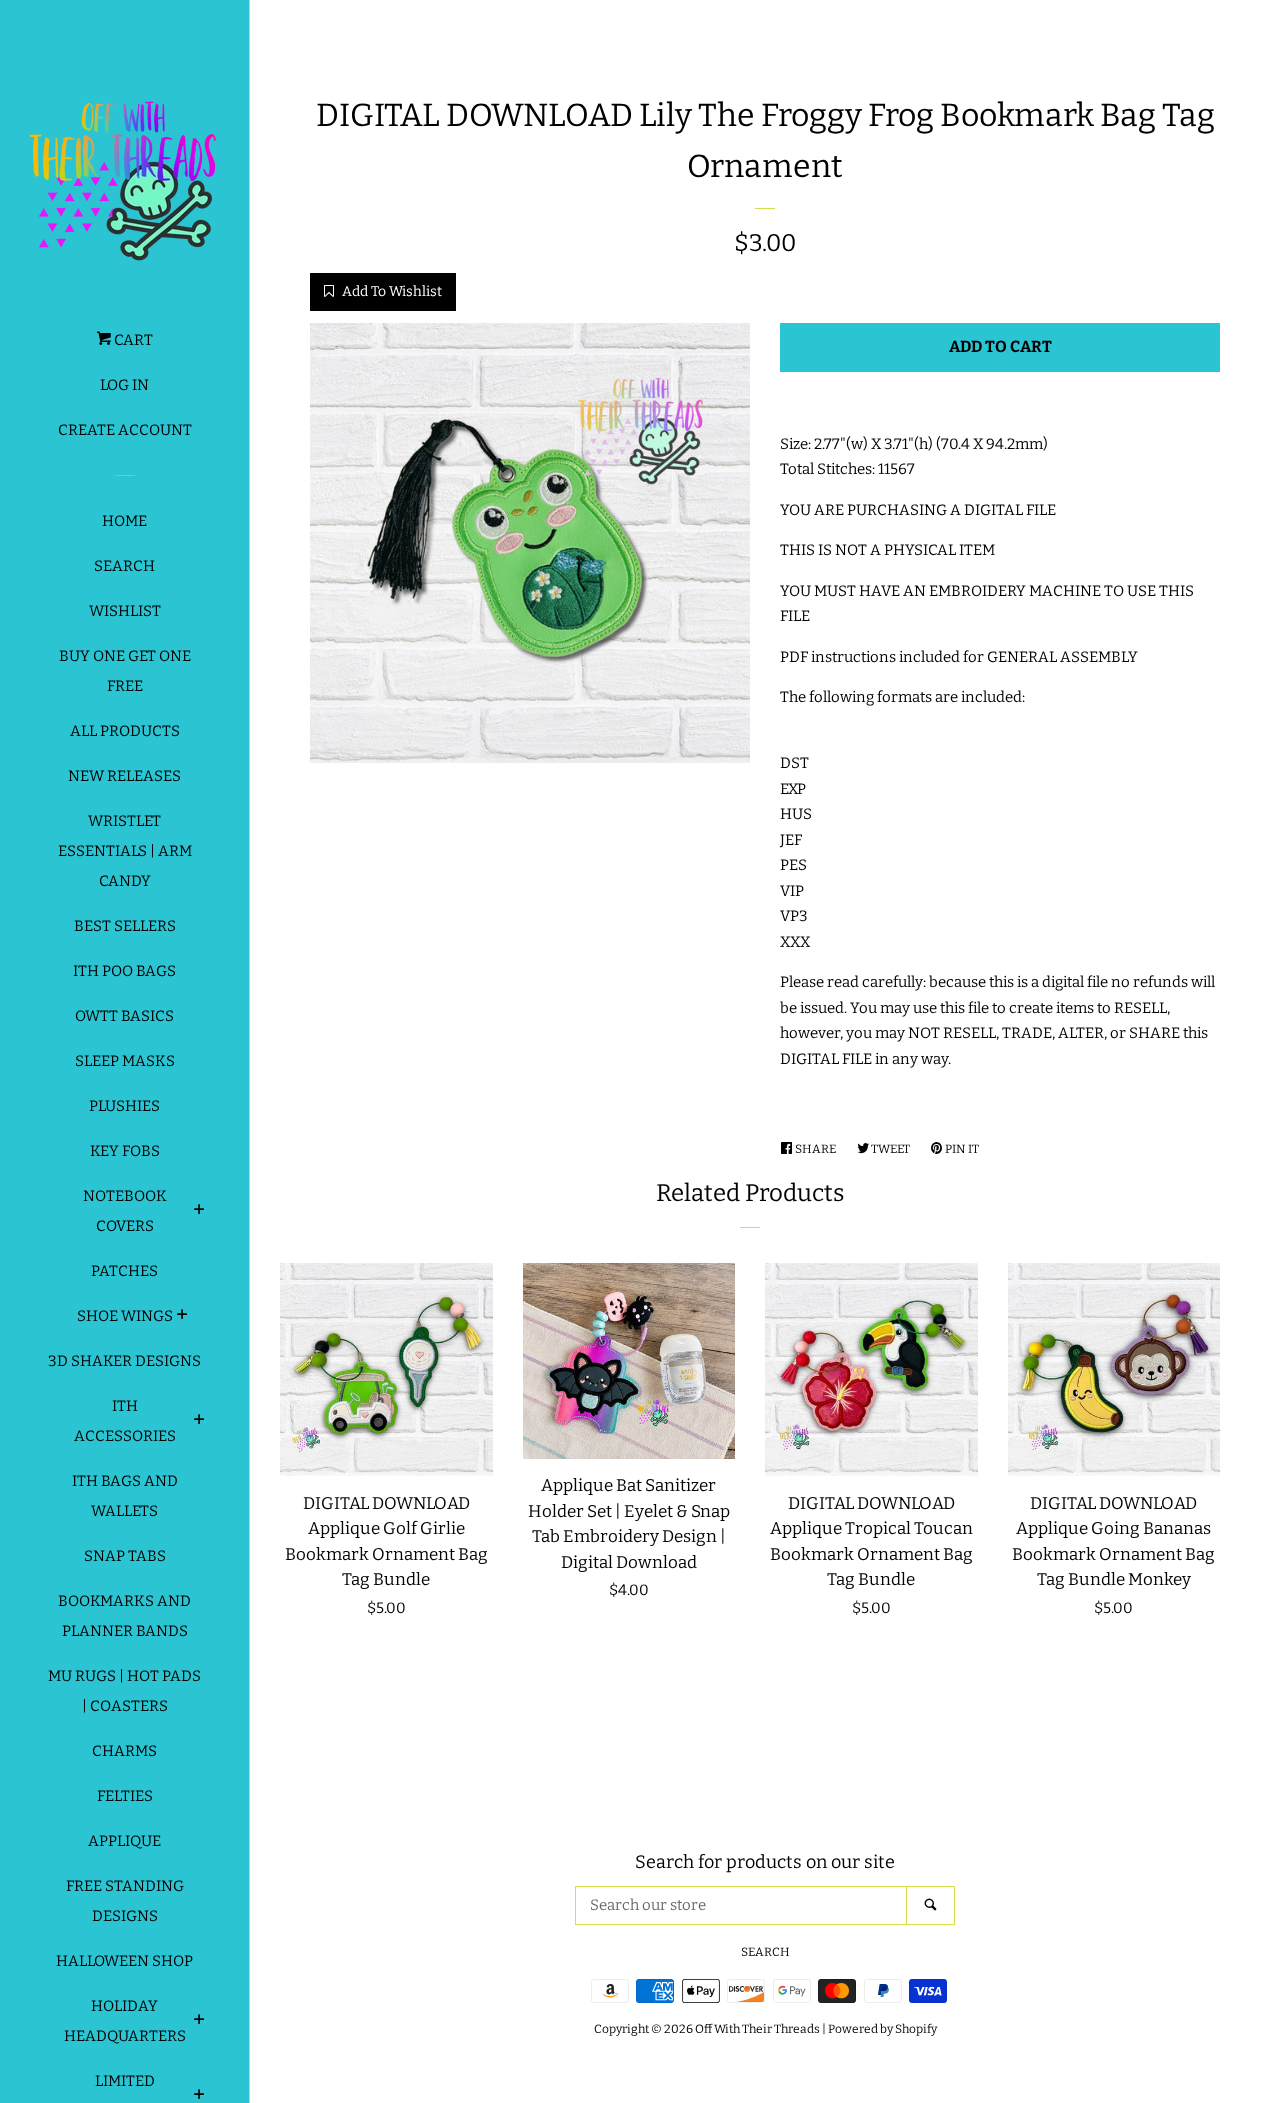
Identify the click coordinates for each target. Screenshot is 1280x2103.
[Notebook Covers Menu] (199, 1212)
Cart (132, 340)
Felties (125, 1796)
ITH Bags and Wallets (125, 1496)
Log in (124, 385)
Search (124, 566)
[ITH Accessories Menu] (199, 1422)
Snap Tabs (125, 1556)
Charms (124, 1751)
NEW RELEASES (124, 776)
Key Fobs (125, 1151)
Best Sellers (125, 926)
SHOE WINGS (125, 1316)
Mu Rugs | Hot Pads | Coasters (124, 1691)
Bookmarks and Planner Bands (124, 1616)
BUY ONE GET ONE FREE (125, 671)
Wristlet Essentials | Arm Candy (125, 851)
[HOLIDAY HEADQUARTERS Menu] (199, 2022)
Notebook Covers (125, 1211)
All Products (125, 731)
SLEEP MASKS (125, 1061)
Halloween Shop (124, 1961)
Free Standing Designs (125, 1901)
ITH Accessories (125, 1421)
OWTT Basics (124, 1016)
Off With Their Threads (757, 2029)
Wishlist (125, 611)
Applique (124, 1841)
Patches (124, 1271)
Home (124, 521)
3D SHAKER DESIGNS (124, 1361)
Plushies (124, 1106)
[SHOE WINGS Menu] (182, 1317)
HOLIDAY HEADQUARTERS (125, 2021)
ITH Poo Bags (124, 971)
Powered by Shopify (882, 2029)
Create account (125, 430)
